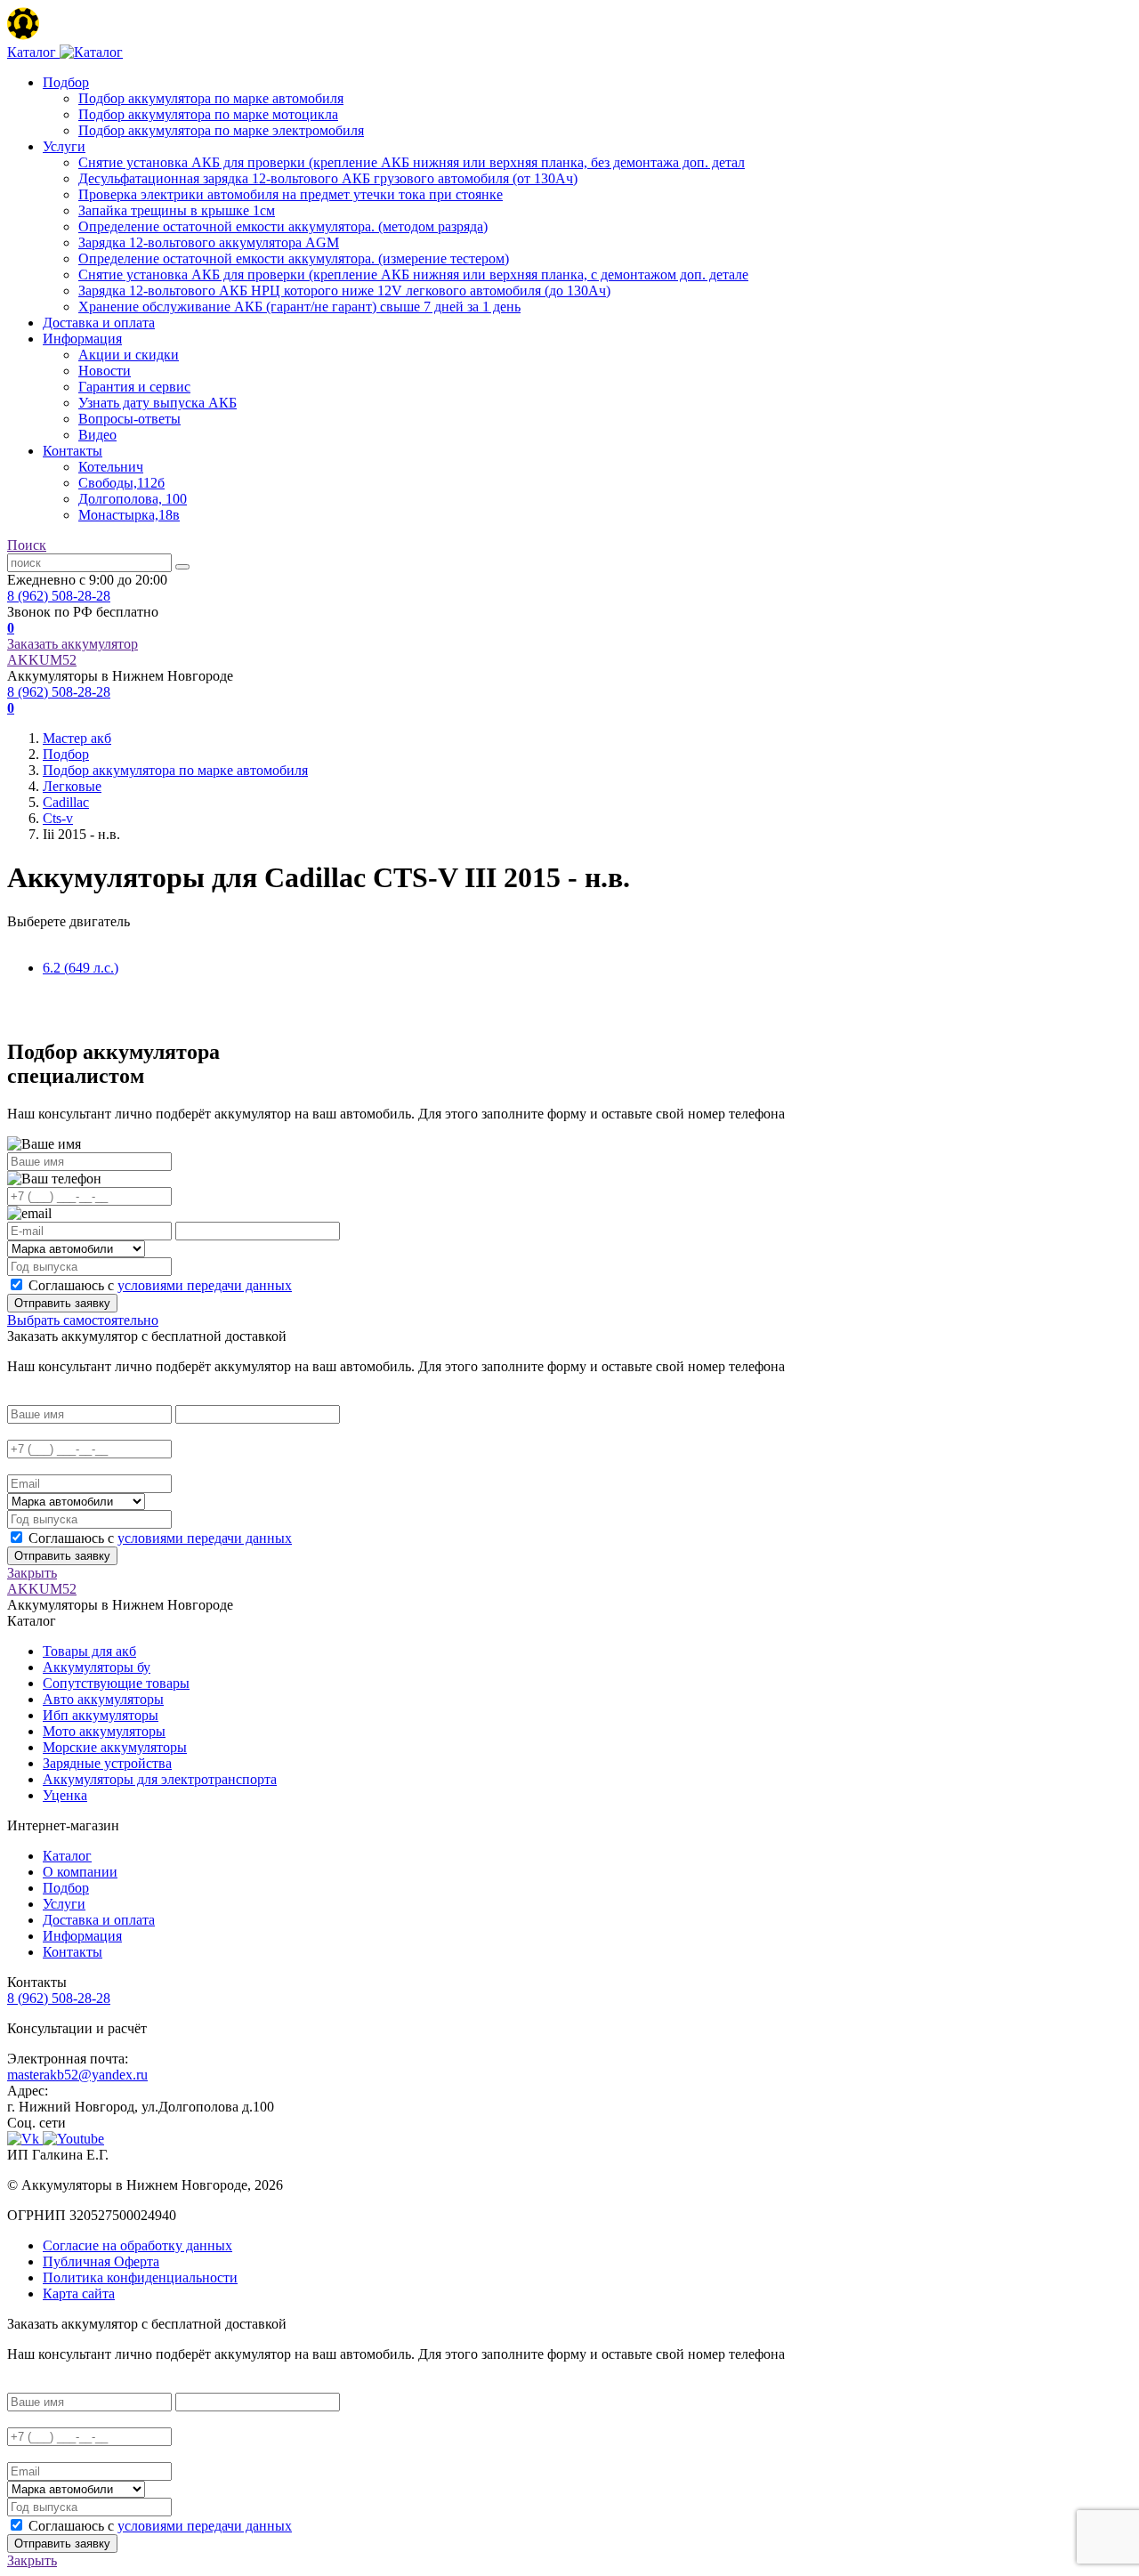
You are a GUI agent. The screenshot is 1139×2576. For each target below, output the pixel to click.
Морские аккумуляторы (115, 1747)
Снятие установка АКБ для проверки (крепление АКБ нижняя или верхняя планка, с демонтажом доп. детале (413, 275)
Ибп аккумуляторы (101, 1715)
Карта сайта (79, 2293)
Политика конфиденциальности (140, 2277)
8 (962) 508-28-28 (59, 596)
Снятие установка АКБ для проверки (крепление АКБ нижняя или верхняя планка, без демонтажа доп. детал (412, 162)
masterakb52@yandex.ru (77, 2075)
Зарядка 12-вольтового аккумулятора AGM (209, 242)
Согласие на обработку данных (137, 2245)
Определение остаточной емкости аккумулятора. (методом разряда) (283, 226)
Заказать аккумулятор (73, 644)
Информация (82, 339)
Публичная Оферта (101, 2261)
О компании (80, 1872)
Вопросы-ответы (129, 419)
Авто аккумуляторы (103, 1699)
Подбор (66, 82)
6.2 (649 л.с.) (81, 968)
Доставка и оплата (99, 323)
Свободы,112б (121, 483)
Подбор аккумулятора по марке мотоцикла (208, 114)
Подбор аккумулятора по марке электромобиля (221, 130)
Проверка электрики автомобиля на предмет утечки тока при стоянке (291, 194)
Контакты (73, 451)
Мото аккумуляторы (104, 1731)
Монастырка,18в (129, 515)
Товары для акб (89, 1651)
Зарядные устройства (107, 1763)
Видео (97, 435)
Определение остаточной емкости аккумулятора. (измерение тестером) (294, 258)
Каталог (67, 1856)
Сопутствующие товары (116, 1683)
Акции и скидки (129, 355)
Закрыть (32, 1573)
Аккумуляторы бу (97, 1667)
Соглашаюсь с (160, 1285)
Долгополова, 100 (133, 499)
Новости (105, 371)
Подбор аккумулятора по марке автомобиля (211, 98)
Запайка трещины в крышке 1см (177, 210)
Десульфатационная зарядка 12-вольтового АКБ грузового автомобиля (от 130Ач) (328, 178)
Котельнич (111, 467)
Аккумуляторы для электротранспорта (160, 1779)
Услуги (64, 146)
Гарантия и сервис (134, 387)
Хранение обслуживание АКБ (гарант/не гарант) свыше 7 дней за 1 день (299, 307)
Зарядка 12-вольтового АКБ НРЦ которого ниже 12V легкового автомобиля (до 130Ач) (344, 291)
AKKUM (42, 660)
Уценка (65, 1795)
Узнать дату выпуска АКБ (158, 403)
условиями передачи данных (205, 1285)
